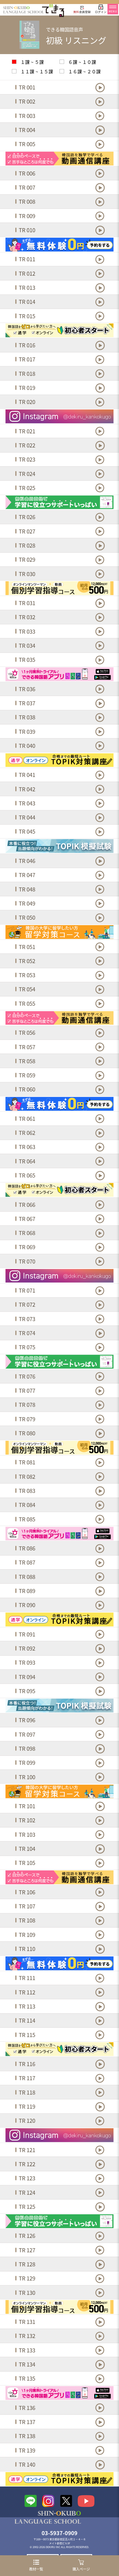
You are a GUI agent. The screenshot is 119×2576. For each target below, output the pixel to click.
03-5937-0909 (59, 2533)
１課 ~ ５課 (32, 62)
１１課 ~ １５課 (36, 72)
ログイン (101, 12)
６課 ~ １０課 (82, 62)
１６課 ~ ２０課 (84, 72)
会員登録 (82, 12)
